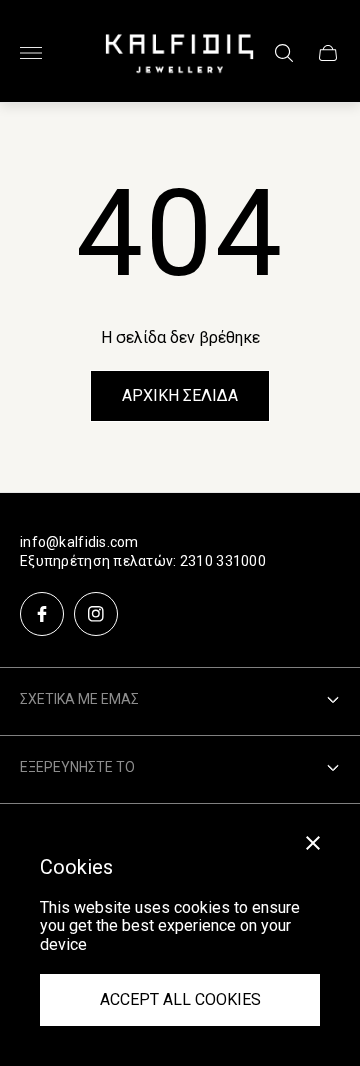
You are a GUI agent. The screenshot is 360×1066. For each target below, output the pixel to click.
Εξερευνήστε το (77, 767)
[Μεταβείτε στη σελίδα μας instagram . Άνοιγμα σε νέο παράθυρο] (96, 614)
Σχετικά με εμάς (79, 699)
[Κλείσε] (313, 843)
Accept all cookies (180, 999)
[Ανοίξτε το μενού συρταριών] (31, 53)
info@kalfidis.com (79, 542)
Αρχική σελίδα (180, 395)
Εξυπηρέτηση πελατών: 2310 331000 (143, 561)
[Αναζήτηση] (284, 53)
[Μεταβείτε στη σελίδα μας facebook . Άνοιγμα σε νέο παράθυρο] (42, 614)
